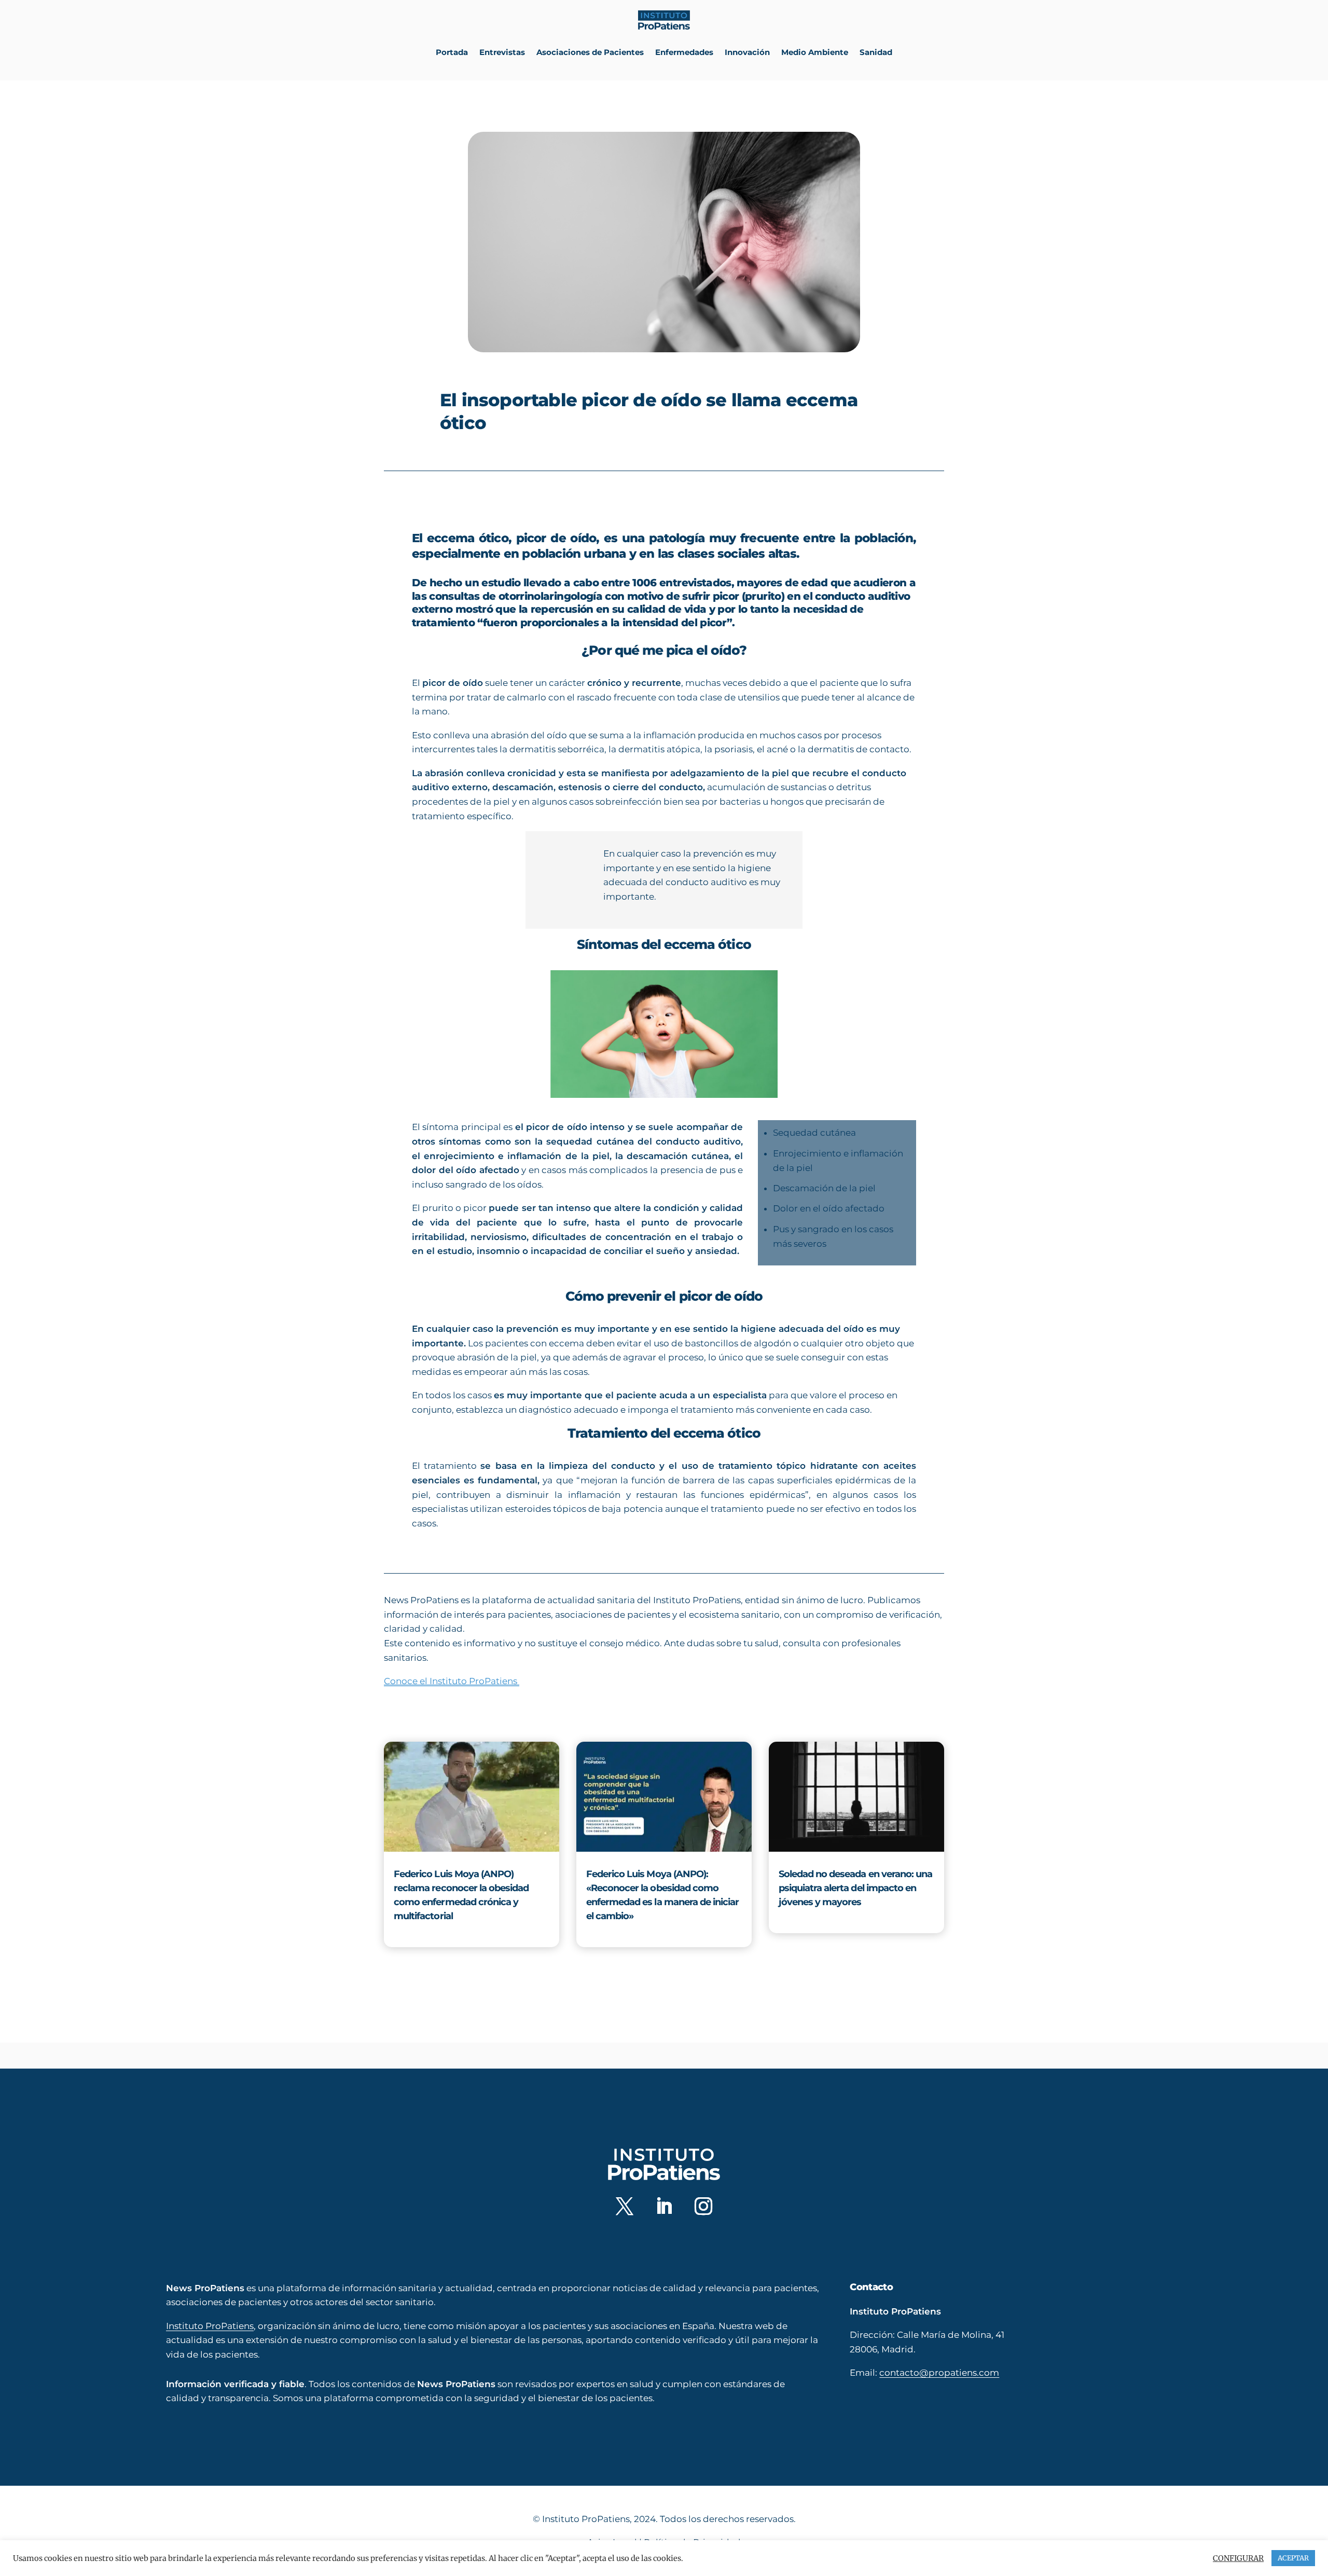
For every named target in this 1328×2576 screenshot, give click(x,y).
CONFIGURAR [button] (1238, 2558)
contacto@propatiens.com (939, 2373)
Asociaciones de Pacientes (590, 52)
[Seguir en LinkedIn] (664, 2206)
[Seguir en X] (625, 2206)
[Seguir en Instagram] (703, 2206)
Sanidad (876, 52)
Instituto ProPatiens (210, 2325)
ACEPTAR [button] (1293, 2558)
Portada (452, 52)
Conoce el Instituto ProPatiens (452, 1681)
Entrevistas (502, 52)
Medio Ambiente (815, 52)
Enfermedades (684, 52)
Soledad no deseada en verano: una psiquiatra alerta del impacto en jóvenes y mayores (856, 1888)
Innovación (747, 52)
